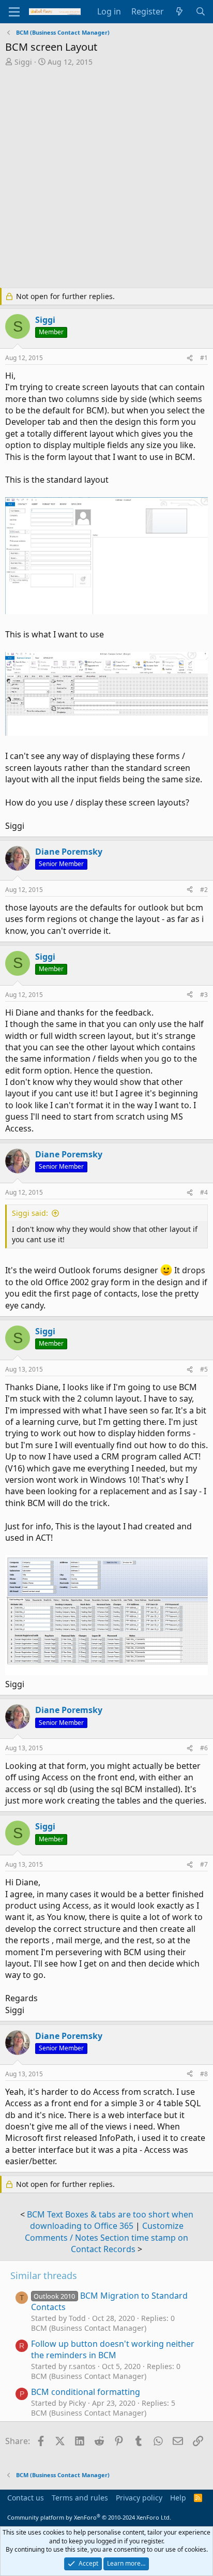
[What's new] (180, 11)
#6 (204, 1748)
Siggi (23, 62)
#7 (204, 1864)
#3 (204, 995)
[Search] (200, 11)
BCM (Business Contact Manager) (89, 2328)
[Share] (190, 358)
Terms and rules (80, 2498)
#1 (204, 358)
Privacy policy (139, 2498)
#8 (204, 2074)
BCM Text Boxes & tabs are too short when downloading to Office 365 (110, 2220)
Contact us (26, 2498)
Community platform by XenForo (89, 2517)
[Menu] (14, 12)
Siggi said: (30, 1213)
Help (178, 2498)
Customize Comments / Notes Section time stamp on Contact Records (106, 2237)
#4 (204, 1192)
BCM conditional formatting (86, 2392)
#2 (204, 890)
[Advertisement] (106, 178)
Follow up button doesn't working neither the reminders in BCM (113, 2349)
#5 (204, 1369)
